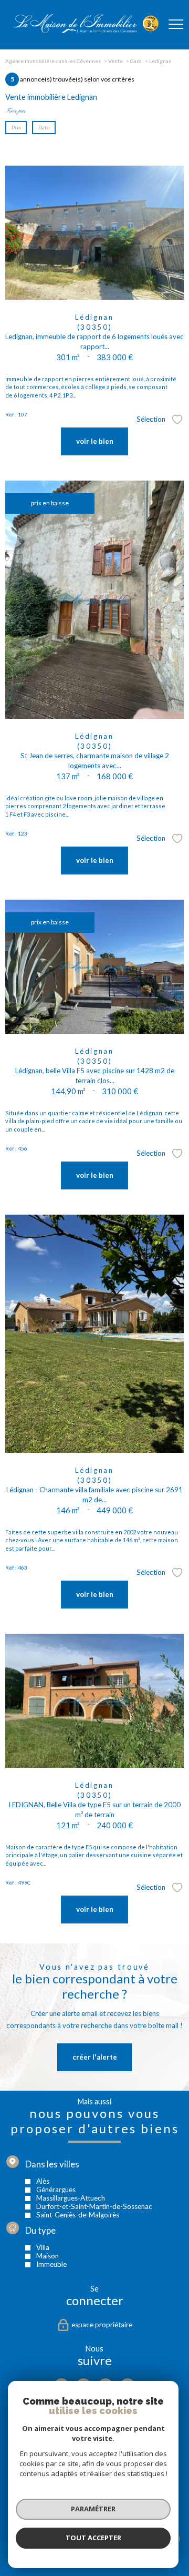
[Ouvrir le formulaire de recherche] (149, 25)
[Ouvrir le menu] (176, 25)
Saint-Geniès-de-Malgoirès (78, 2214)
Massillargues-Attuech (71, 2197)
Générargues (56, 2189)
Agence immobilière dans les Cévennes (53, 61)
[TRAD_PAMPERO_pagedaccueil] (86, 31)
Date (44, 127)
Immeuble (51, 2264)
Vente (115, 61)
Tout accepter (93, 2538)
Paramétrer (93, 2509)
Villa (43, 2247)
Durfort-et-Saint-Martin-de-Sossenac (94, 2206)
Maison (48, 2256)
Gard (136, 61)
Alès (43, 2181)
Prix (16, 127)
